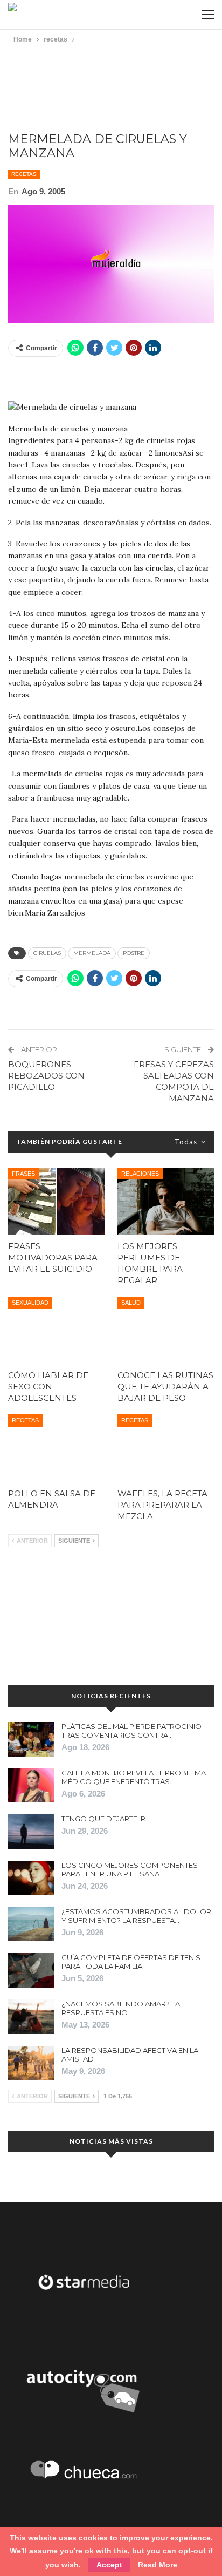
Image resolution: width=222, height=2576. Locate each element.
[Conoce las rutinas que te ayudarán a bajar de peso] (166, 1330)
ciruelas (47, 953)
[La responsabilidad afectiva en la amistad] (31, 2063)
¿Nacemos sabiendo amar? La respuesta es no (121, 2008)
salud (131, 1303)
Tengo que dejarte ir (103, 1819)
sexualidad (30, 1303)
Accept (109, 2565)
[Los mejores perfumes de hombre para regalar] (166, 1201)
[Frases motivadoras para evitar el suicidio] (56, 1201)
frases (23, 1174)
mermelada (92, 953)
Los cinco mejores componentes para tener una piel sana (130, 1869)
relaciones (140, 1174)
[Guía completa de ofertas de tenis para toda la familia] (31, 1970)
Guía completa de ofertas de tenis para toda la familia (131, 1962)
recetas (24, 174)
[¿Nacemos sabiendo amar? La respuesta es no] (31, 2017)
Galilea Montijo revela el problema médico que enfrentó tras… (134, 1777)
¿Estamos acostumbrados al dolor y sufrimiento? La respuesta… (136, 1916)
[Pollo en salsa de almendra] (56, 1448)
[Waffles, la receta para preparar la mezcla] (166, 1448)
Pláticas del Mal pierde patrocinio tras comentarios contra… (131, 1731)
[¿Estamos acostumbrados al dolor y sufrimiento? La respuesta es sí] (31, 1924)
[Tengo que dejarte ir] (31, 1832)
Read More (158, 2565)
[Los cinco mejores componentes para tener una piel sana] (31, 1878)
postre (134, 953)
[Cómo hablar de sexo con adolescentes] (56, 1330)
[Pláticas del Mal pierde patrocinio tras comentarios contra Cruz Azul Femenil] (31, 1739)
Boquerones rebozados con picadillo (46, 1076)
